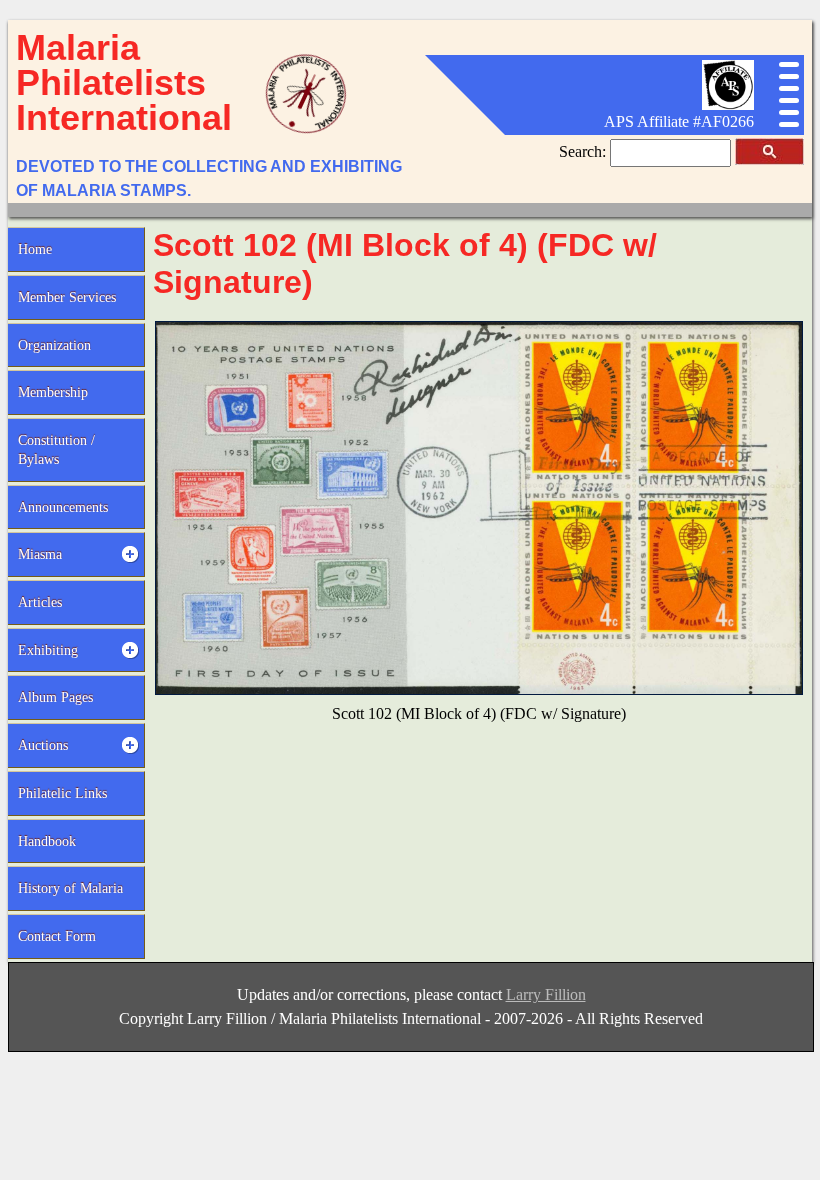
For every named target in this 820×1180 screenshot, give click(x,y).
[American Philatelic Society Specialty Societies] (728, 104)
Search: (584, 151)
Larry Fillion (546, 994)
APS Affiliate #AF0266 (679, 121)
